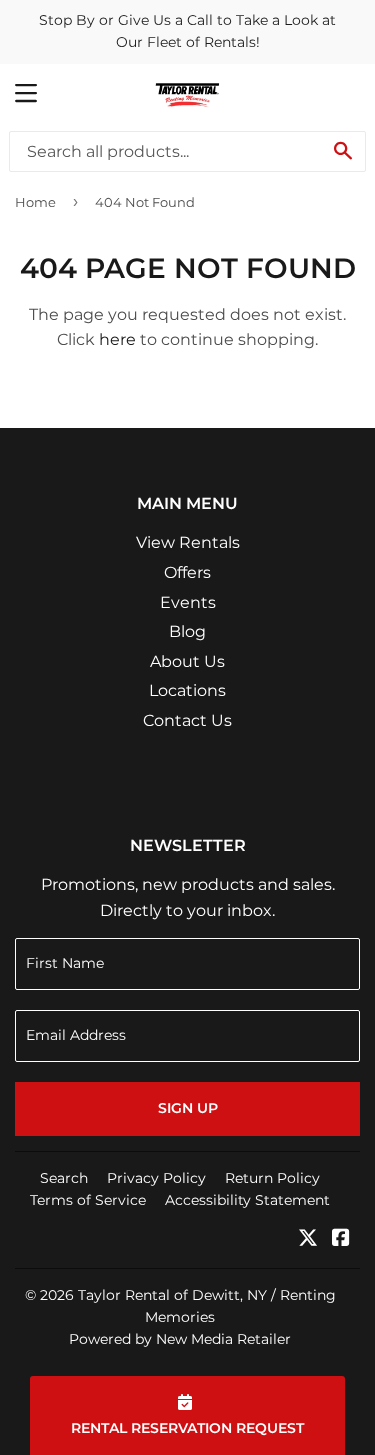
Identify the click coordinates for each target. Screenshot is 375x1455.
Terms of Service (88, 1200)
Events (188, 602)
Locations (187, 690)
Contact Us (187, 720)
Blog (187, 631)
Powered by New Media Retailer (180, 1339)
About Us (187, 661)
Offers (187, 572)
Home (35, 202)
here (117, 339)
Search (64, 1178)
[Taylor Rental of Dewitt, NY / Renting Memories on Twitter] (308, 1239)
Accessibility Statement (247, 1200)
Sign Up (188, 1108)
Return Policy (272, 1178)
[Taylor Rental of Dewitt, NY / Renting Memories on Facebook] (341, 1239)
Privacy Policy (156, 1178)
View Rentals (188, 542)
